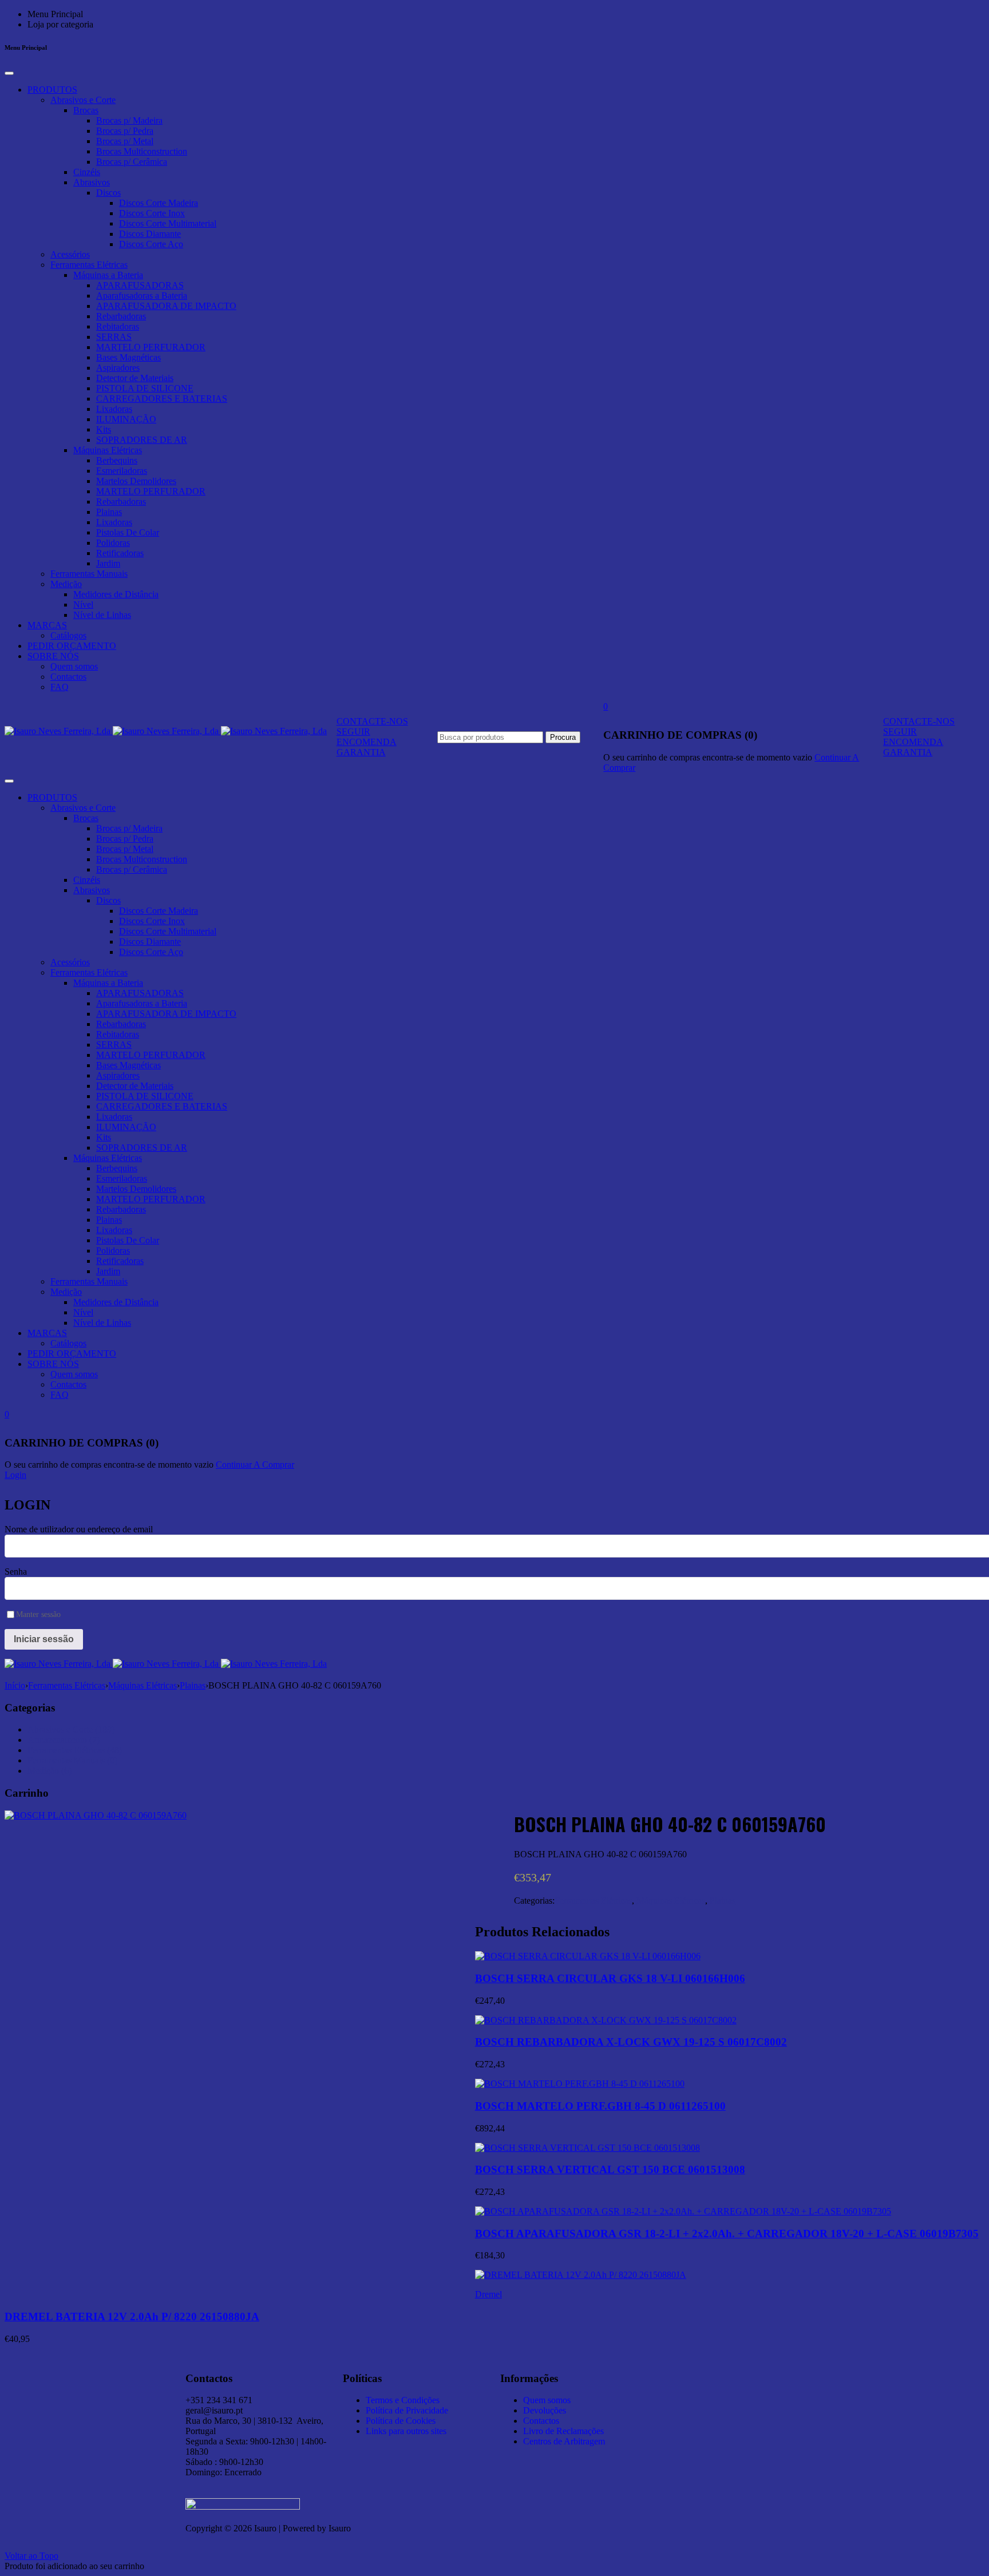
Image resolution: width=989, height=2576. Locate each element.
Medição (66, 584)
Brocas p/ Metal (125, 141)
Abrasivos (92, 182)
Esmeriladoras (122, 471)
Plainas (109, 512)
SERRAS (114, 337)
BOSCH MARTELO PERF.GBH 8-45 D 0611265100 (600, 2106)
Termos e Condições (403, 2400)
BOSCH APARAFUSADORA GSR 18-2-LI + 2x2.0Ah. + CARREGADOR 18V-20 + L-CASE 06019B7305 (727, 2234)
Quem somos (74, 666)
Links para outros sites (406, 2431)
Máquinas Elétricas (108, 450)
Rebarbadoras (121, 316)
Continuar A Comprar (255, 1465)
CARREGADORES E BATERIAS (162, 399)
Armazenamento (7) (64, 1740)
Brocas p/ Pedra (125, 131)
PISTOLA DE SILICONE (145, 388)
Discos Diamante (150, 234)
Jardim (108, 563)
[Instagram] (703, 2376)
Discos (108, 193)
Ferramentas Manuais (89, 574)
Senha (16, 1572)
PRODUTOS (52, 90)
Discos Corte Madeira (159, 203)
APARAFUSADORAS (140, 285)
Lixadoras (114, 409)
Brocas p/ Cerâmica (132, 162)
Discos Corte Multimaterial (168, 223)
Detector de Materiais (135, 378)
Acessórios (70, 254)
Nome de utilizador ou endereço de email (79, 1529)
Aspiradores (118, 368)
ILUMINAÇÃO (126, 419)
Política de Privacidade (407, 2410)
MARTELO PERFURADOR (151, 347)
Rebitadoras (118, 326)
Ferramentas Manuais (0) (72, 1760)
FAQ (60, 687)
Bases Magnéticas (128, 357)
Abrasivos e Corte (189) (71, 1729)
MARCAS (47, 625)
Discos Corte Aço (151, 244)
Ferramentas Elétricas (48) (75, 1750)
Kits (104, 429)
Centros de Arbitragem (564, 2441)
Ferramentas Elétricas (89, 265)
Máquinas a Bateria (108, 275)
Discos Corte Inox (152, 213)
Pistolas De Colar (128, 532)
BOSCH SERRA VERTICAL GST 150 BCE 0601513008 (610, 2169)
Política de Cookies (401, 2421)
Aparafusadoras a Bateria (142, 296)
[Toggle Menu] (9, 73)
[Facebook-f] (734, 2376)
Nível (83, 605)
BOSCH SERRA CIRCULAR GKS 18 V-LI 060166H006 (610, 1978)
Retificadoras (120, 553)
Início (15, 1685)
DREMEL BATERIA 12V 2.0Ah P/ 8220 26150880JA (132, 2317)
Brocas (86, 110)
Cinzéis (87, 172)
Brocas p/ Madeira (129, 120)
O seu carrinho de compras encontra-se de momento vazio (708, 757)
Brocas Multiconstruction (142, 151)
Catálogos (68, 635)
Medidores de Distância (116, 594)
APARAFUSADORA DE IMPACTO (166, 306)
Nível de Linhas (102, 615)
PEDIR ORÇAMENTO (72, 646)
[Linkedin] (672, 2376)
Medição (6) (50, 1771)
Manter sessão (38, 1614)
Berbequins (117, 460)
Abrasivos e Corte (83, 100)
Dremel (488, 2294)
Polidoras (113, 543)
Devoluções (545, 2410)
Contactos (68, 677)
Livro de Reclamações (563, 2431)
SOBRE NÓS (53, 656)
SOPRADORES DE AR (142, 440)
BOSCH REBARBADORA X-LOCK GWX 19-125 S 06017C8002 (631, 2042)
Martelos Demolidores (136, 481)
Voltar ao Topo (31, 2556)
